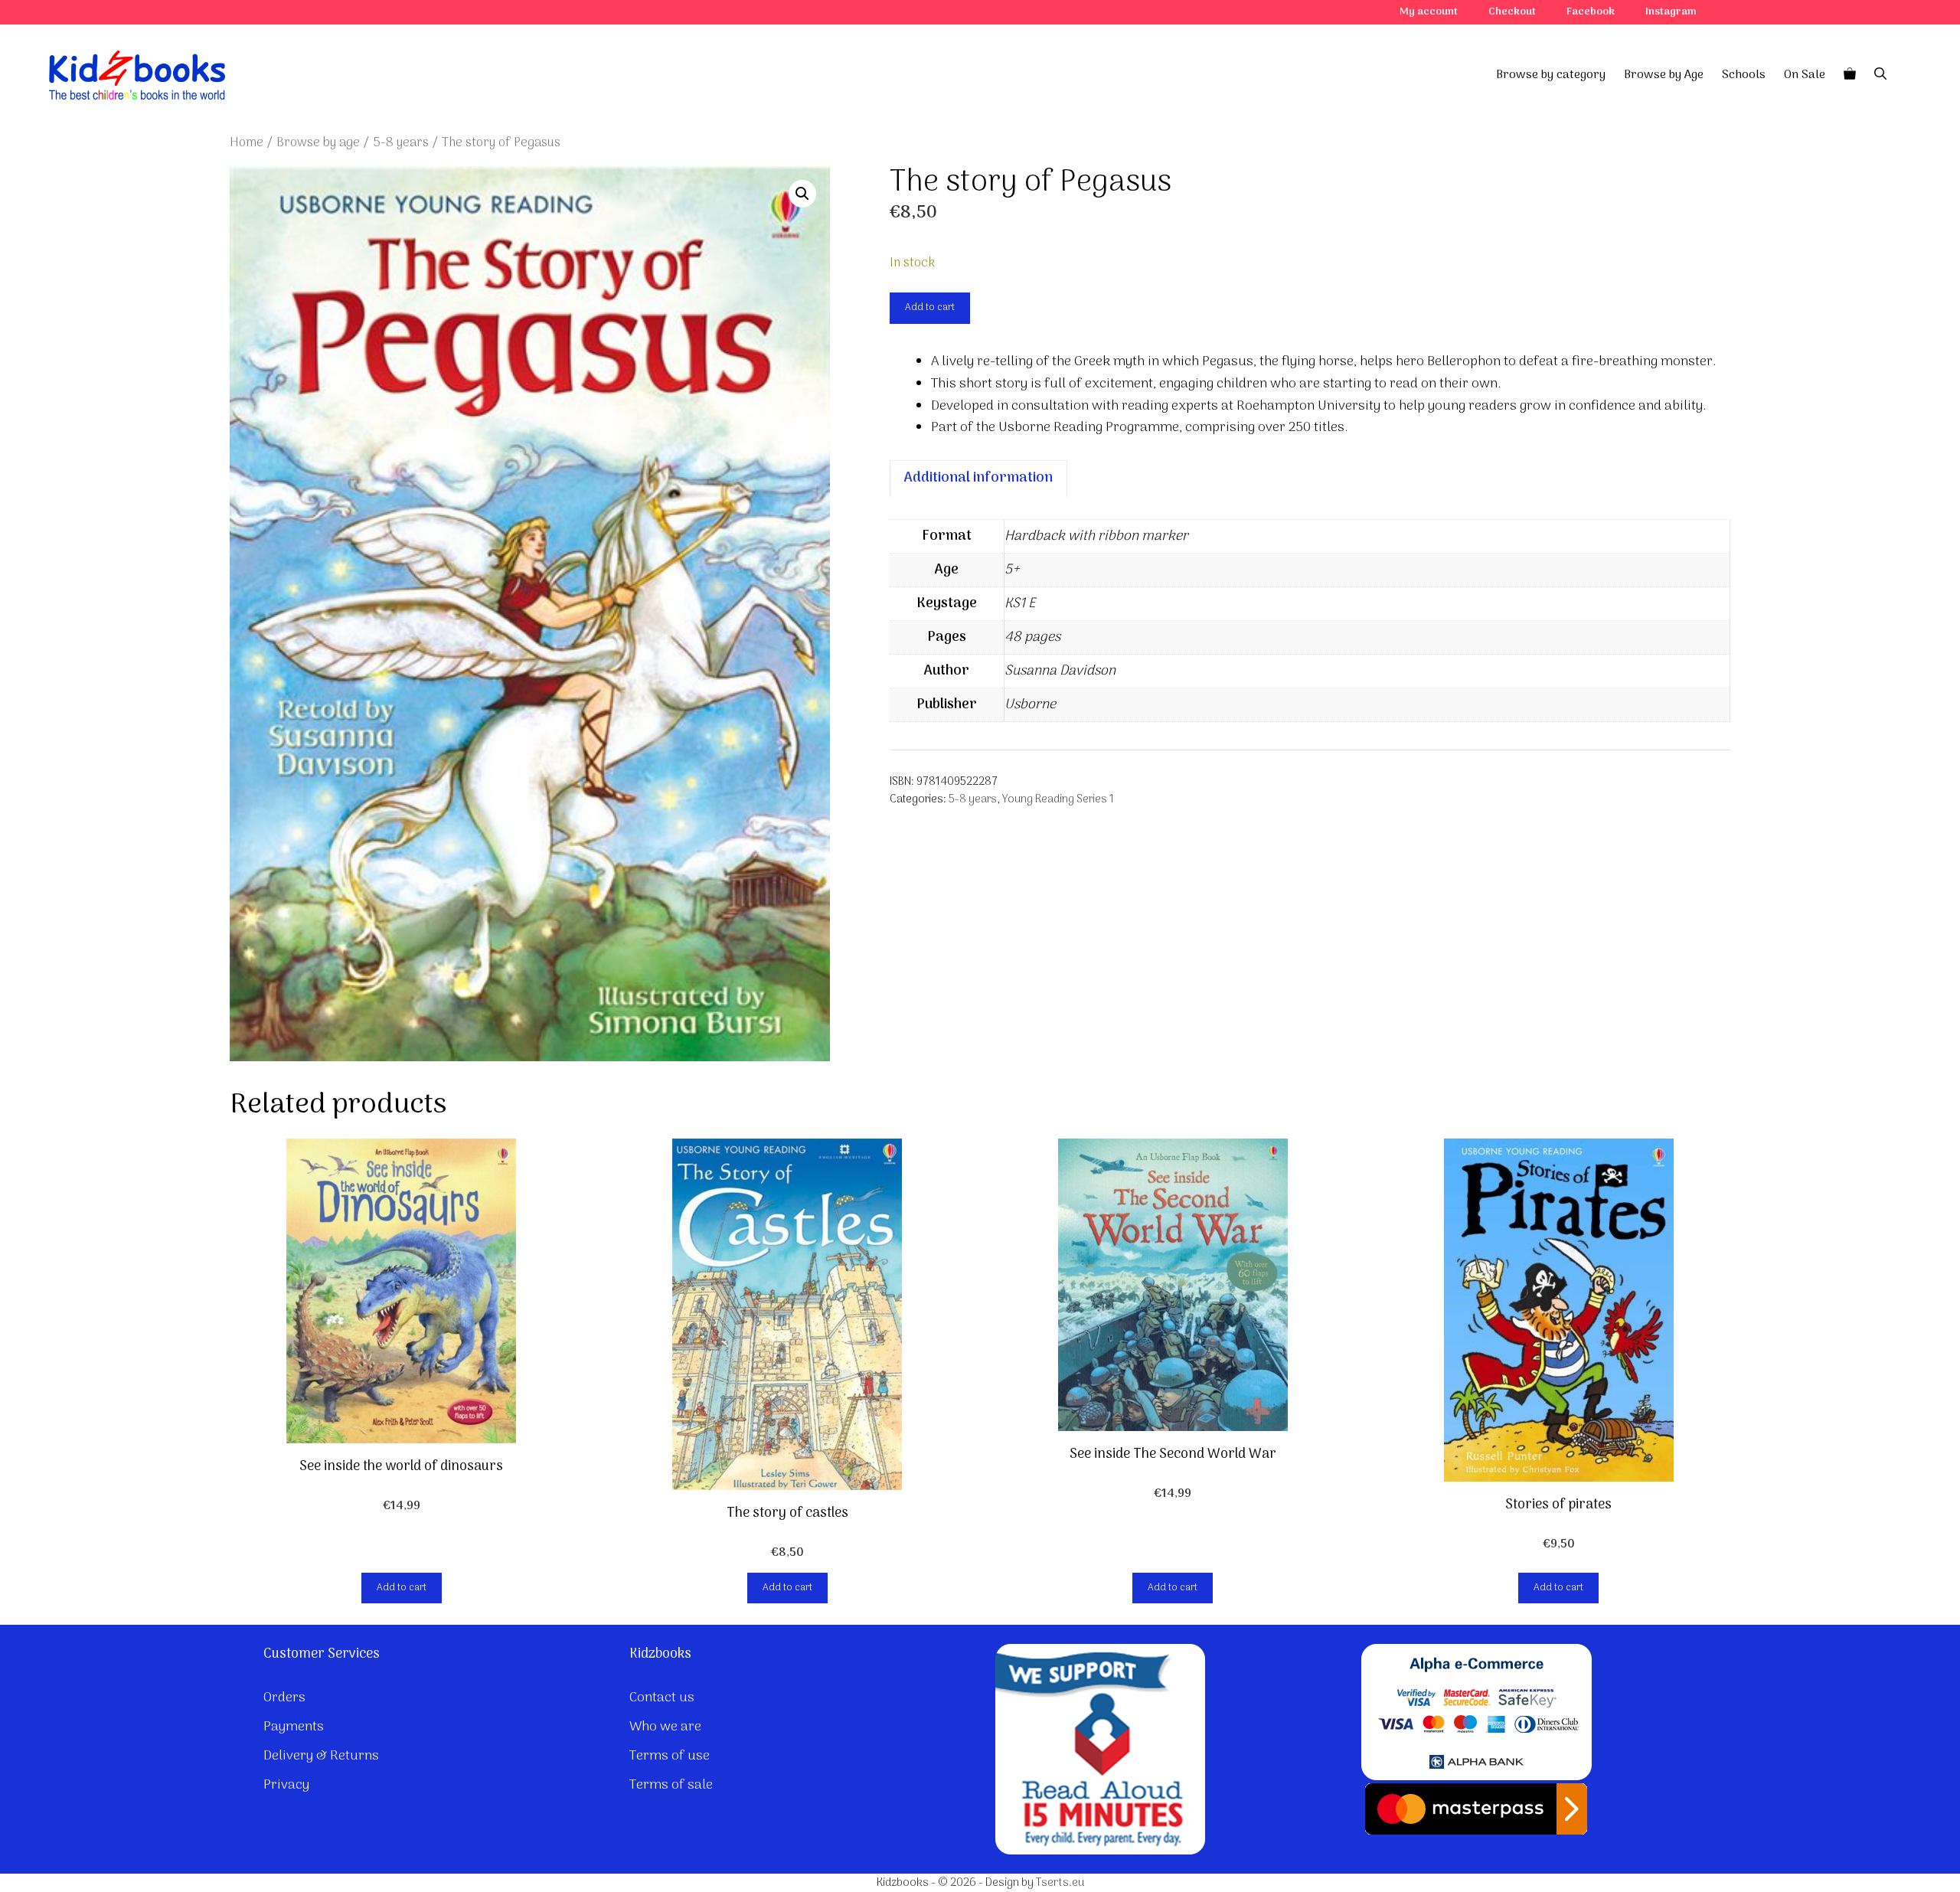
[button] (802, 194)
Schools (1744, 75)
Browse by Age (1664, 75)
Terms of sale (671, 1785)
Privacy (286, 1785)
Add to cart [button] (402, 1588)
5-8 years (401, 143)
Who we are (665, 1727)
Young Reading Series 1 (1058, 800)
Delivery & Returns (321, 1756)
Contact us (662, 1698)
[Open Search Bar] (1880, 75)
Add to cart (930, 307)
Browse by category (1551, 75)
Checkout (1512, 12)
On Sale (1805, 75)
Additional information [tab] (978, 478)
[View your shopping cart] (1850, 75)
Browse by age (318, 143)
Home (247, 143)
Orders (284, 1698)
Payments (294, 1727)
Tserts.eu (1060, 1883)
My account (1429, 12)
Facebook (1591, 12)
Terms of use (670, 1756)
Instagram (1671, 12)
